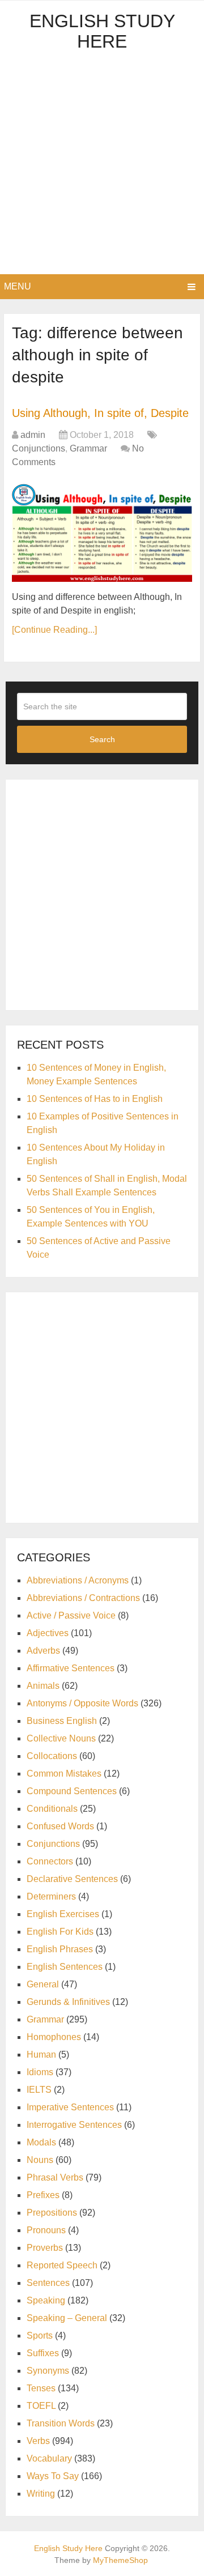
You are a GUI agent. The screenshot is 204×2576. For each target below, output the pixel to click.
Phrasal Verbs (55, 2177)
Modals (41, 2142)
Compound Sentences (72, 1791)
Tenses (41, 2388)
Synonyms (48, 2371)
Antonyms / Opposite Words (82, 1703)
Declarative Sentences (72, 1879)
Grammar (88, 448)
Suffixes (43, 2353)
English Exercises (63, 1914)
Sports (40, 2336)
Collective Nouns (61, 1738)
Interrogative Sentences (74, 2125)
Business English (62, 1721)
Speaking (46, 2300)
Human (41, 2055)
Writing (41, 2494)
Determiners (51, 1896)
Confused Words (60, 1826)
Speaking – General (67, 2318)
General (43, 1984)
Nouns (40, 2160)
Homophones (54, 2037)
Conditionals (52, 1809)
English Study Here (102, 31)
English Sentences (65, 1967)
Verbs (38, 2441)
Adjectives (48, 1633)
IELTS (39, 2090)
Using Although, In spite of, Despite (100, 413)
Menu (18, 286)
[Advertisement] (102, 167)
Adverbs (43, 1651)
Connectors (50, 1861)
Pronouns (46, 2230)
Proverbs (45, 2248)
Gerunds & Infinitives (68, 2002)
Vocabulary (49, 2458)
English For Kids (60, 1932)
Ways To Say (53, 2476)
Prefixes (43, 2195)
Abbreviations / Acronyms (78, 1580)
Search (102, 739)
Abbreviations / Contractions (83, 1598)
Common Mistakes (64, 1774)
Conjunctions (39, 448)
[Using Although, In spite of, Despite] (102, 531)
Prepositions (52, 2213)
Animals (43, 1686)
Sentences (48, 2283)
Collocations (52, 1756)
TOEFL (41, 2406)
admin (33, 435)
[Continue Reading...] (54, 630)
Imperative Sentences (70, 2107)
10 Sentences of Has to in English (95, 1099)
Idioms (40, 2072)
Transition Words (61, 2423)
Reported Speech (62, 2265)
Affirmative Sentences (71, 1668)
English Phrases (60, 1949)
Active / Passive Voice (71, 1615)
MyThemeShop (120, 2560)
